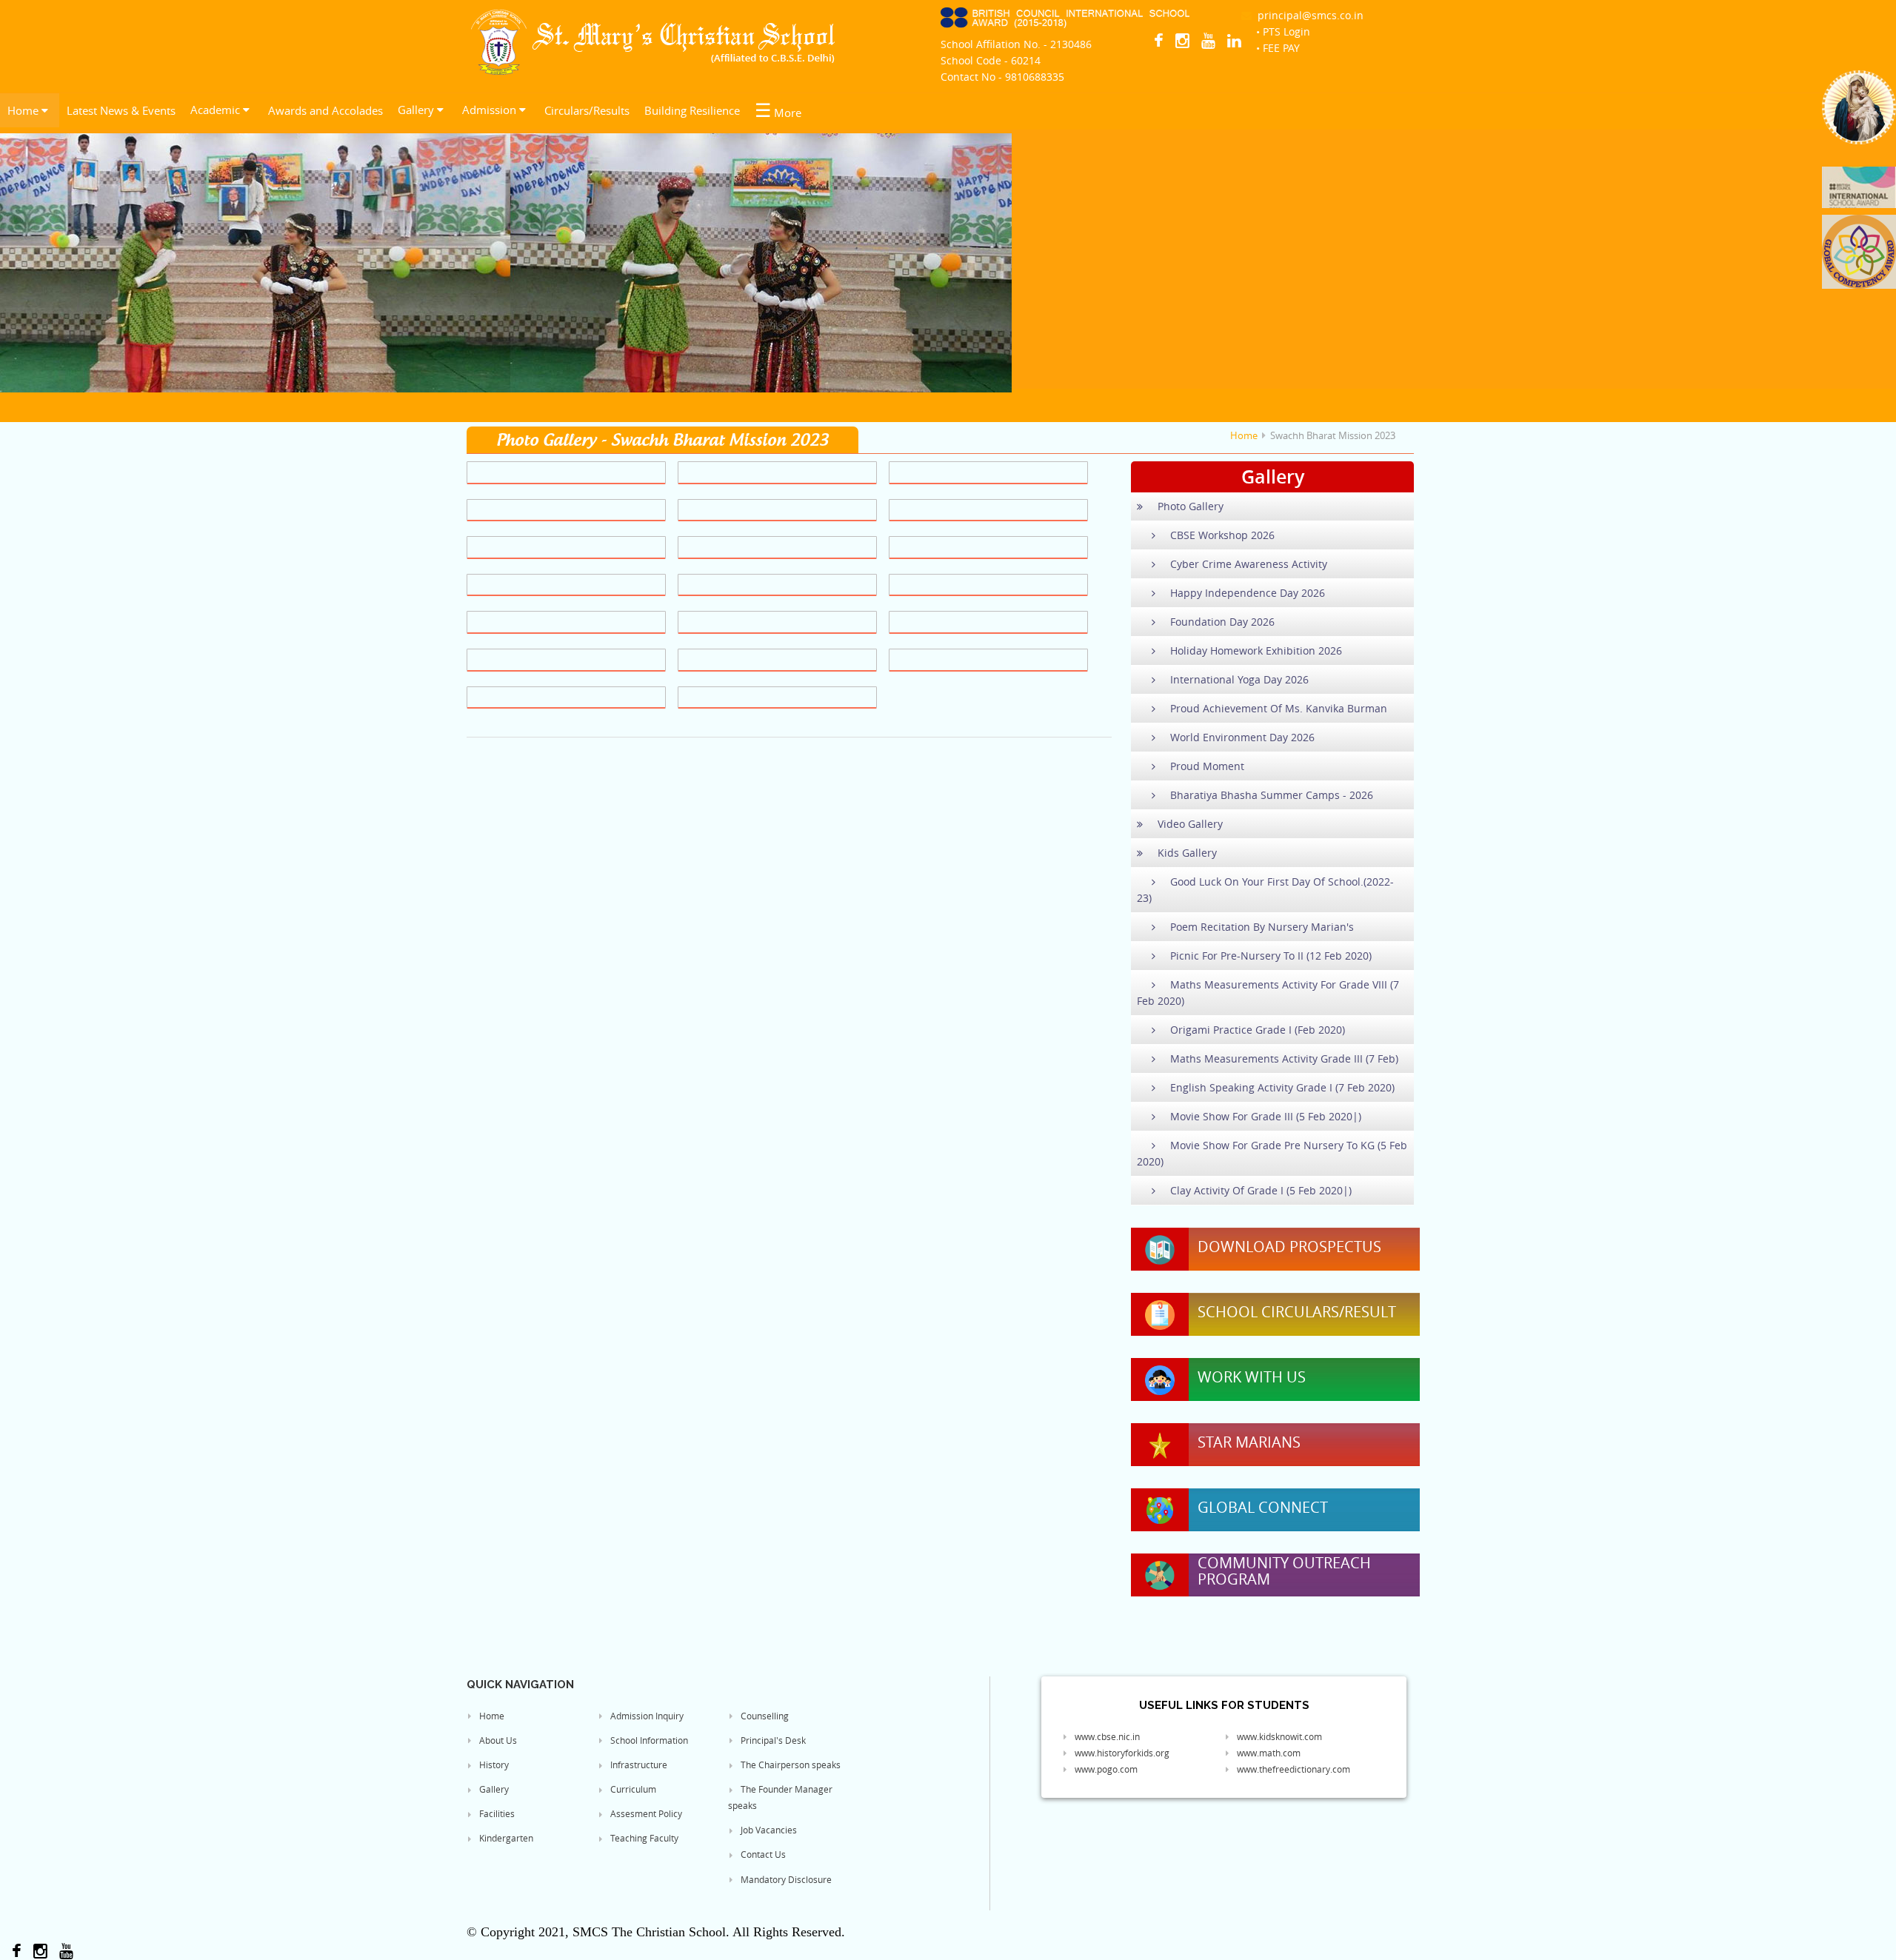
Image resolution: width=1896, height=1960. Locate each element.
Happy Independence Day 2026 (1248, 593)
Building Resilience (692, 110)
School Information (648, 1740)
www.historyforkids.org (1121, 1753)
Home (24, 110)
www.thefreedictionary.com (1292, 1769)
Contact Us (762, 1854)
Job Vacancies (768, 1830)
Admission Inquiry (646, 1716)
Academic (217, 110)
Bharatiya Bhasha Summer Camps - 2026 (1272, 795)
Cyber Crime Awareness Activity (1249, 564)
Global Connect (1263, 1508)
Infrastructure (638, 1765)
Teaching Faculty (643, 1838)
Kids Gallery (1187, 853)
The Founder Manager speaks (780, 1797)
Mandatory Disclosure (785, 1879)
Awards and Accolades (326, 110)
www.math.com (1268, 1753)
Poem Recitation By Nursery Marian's (1262, 927)
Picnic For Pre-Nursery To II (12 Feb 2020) (1271, 956)
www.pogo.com (1105, 1769)
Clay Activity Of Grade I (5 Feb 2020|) (1261, 1190)
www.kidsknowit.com (1278, 1736)
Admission (491, 110)
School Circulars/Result (1297, 1312)
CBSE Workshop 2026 (1222, 535)
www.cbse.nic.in (1106, 1736)
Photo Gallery (1191, 506)
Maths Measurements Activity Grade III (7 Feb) (1284, 1058)
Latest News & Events (121, 110)
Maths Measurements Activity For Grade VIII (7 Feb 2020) (1268, 993)
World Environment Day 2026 (1242, 737)
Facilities (496, 1813)
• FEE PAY (1278, 48)
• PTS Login (1283, 31)
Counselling (764, 1716)
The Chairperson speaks (790, 1765)
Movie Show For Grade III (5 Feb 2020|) (1266, 1116)
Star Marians (1249, 1442)
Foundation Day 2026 (1222, 622)
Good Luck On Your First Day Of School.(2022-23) (1265, 890)
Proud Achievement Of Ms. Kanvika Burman (1279, 708)
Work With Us (1252, 1377)
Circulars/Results (587, 110)
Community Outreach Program (1284, 1571)
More (778, 110)
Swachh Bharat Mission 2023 (1333, 435)
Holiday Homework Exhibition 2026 (1256, 650)
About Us (497, 1740)
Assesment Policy (645, 1813)
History (493, 1765)
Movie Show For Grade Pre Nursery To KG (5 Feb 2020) (1272, 1153)
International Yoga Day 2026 (1239, 679)
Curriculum (632, 1789)
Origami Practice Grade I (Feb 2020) (1258, 1030)
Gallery (417, 110)
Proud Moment (1207, 766)
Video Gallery (1190, 824)
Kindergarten (505, 1838)
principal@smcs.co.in (1308, 15)
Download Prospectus (1289, 1247)
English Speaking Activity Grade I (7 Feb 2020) (1282, 1087)
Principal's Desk (772, 1740)
